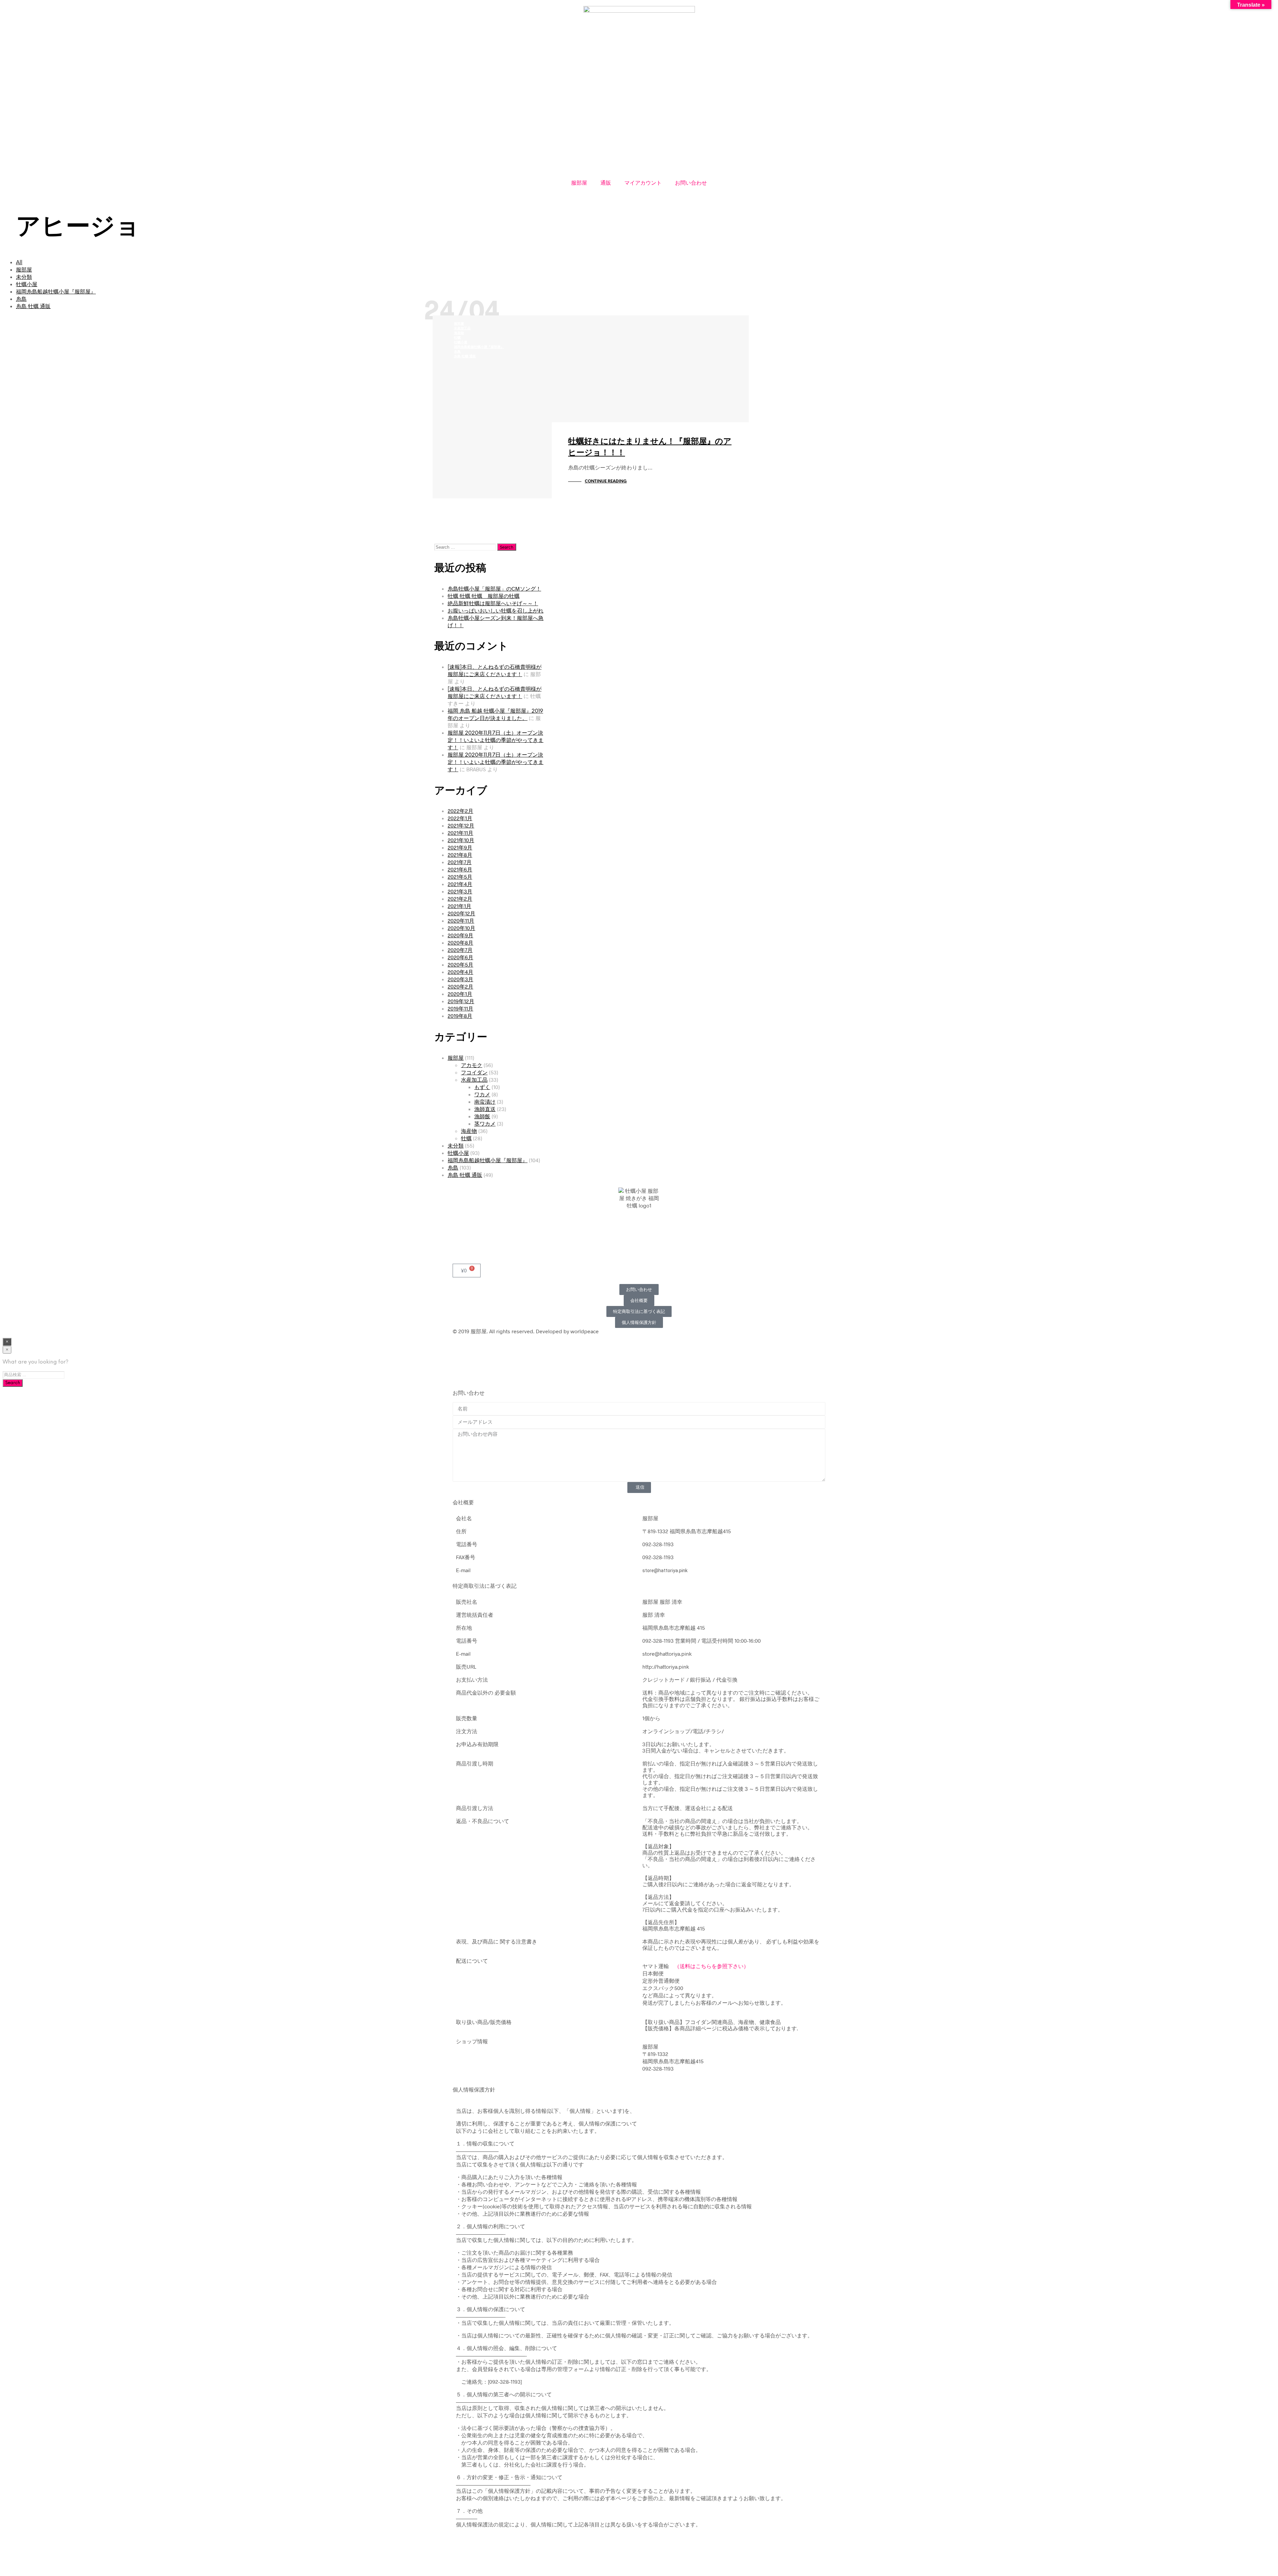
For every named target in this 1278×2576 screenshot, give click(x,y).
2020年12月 (461, 913)
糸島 (21, 299)
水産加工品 (462, 329)
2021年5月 (460, 877)
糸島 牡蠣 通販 (33, 307)
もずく (482, 1087)
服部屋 (579, 183)
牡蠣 (457, 338)
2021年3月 (460, 891)
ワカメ (482, 1094)
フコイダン (474, 1072)
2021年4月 (460, 884)
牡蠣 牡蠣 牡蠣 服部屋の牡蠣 (484, 596)
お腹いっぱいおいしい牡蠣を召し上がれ (496, 610)
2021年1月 (459, 906)
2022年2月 (460, 811)
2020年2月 (460, 986)
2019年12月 (461, 1001)
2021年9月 (460, 847)
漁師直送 (485, 1109)
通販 (606, 183)
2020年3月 (460, 979)
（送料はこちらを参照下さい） (712, 1966)
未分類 (24, 277)
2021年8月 (460, 855)
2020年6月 (460, 957)
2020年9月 (460, 935)
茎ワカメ (485, 1123)
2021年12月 (461, 825)
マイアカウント (643, 183)
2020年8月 (460, 942)
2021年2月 (460, 899)
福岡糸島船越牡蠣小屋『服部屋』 (56, 292)
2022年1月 (460, 818)
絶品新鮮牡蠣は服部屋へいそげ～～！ (493, 603)
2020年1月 (460, 994)
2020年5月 (460, 964)
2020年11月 (461, 920)
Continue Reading (606, 481)
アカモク (472, 1065)
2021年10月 (461, 840)
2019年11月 (460, 1008)
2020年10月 (461, 928)
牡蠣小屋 (27, 285)
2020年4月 (460, 972)
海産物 (459, 333)
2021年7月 (460, 862)
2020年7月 (460, 950)
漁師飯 (482, 1116)
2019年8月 (460, 1016)
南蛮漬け (485, 1102)
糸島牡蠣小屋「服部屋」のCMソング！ (494, 588)
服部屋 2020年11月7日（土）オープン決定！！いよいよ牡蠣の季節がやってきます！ (496, 740)
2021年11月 (460, 833)
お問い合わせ (691, 183)
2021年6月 (460, 869)
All (19, 263)
